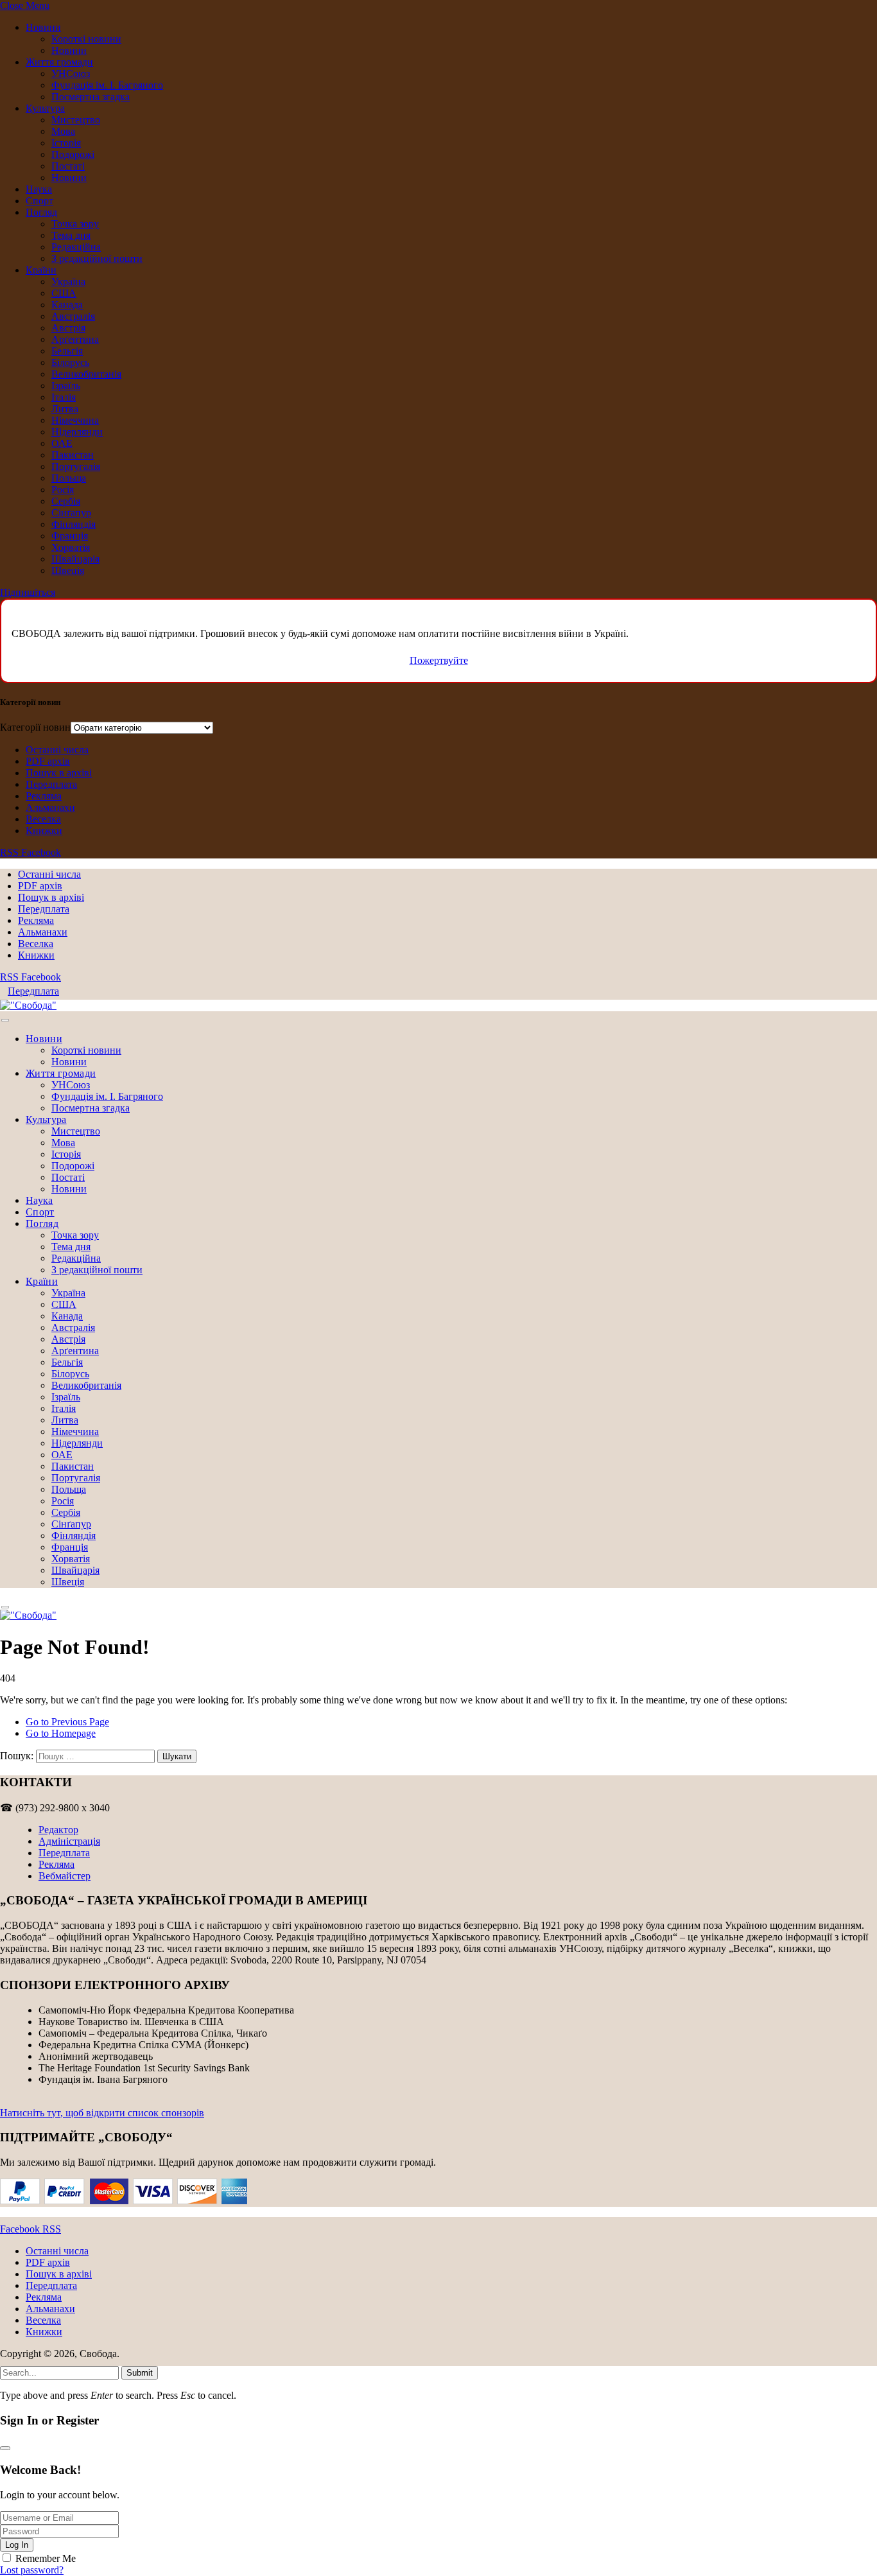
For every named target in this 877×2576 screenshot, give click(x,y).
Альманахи (50, 807)
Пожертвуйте (439, 660)
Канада (67, 305)
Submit (140, 2373)
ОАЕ (62, 443)
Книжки (44, 831)
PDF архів (48, 761)
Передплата (51, 784)
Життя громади (59, 62)
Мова (63, 131)
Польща (69, 478)
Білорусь (70, 362)
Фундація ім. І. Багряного (107, 85)
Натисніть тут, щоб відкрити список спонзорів (102, 2113)
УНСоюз (71, 74)
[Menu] (5, 1021)
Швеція (68, 570)
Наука (39, 189)
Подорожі (73, 154)
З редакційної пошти (97, 258)
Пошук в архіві (59, 773)
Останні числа (57, 750)
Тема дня (71, 235)
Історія (66, 143)
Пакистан (73, 455)
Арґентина (75, 339)
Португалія (76, 466)
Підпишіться (28, 592)
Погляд (41, 212)
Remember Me (46, 2558)
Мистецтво (76, 120)
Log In (17, 2545)
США (64, 293)
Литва (65, 409)
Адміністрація (69, 1841)
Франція (70, 536)
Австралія (73, 316)
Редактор (58, 1830)
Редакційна (76, 247)
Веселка (43, 819)
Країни (41, 270)
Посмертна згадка (91, 97)
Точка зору (75, 224)
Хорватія (71, 547)
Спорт (39, 201)
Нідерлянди (77, 432)
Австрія (68, 328)
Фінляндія (74, 524)
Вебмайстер (65, 1876)
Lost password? (32, 2570)
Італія (64, 397)
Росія (63, 490)
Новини (43, 27)
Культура (45, 108)
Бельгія (67, 351)
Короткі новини (86, 39)
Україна (68, 282)
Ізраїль (66, 386)
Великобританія (86, 374)
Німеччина (75, 420)
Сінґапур (71, 513)
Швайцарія (75, 559)
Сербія (66, 501)
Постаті (68, 166)
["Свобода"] (28, 1005)
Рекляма (44, 796)
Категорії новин (35, 727)
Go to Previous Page (67, 1722)
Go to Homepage (61, 1733)
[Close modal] (5, 2448)
